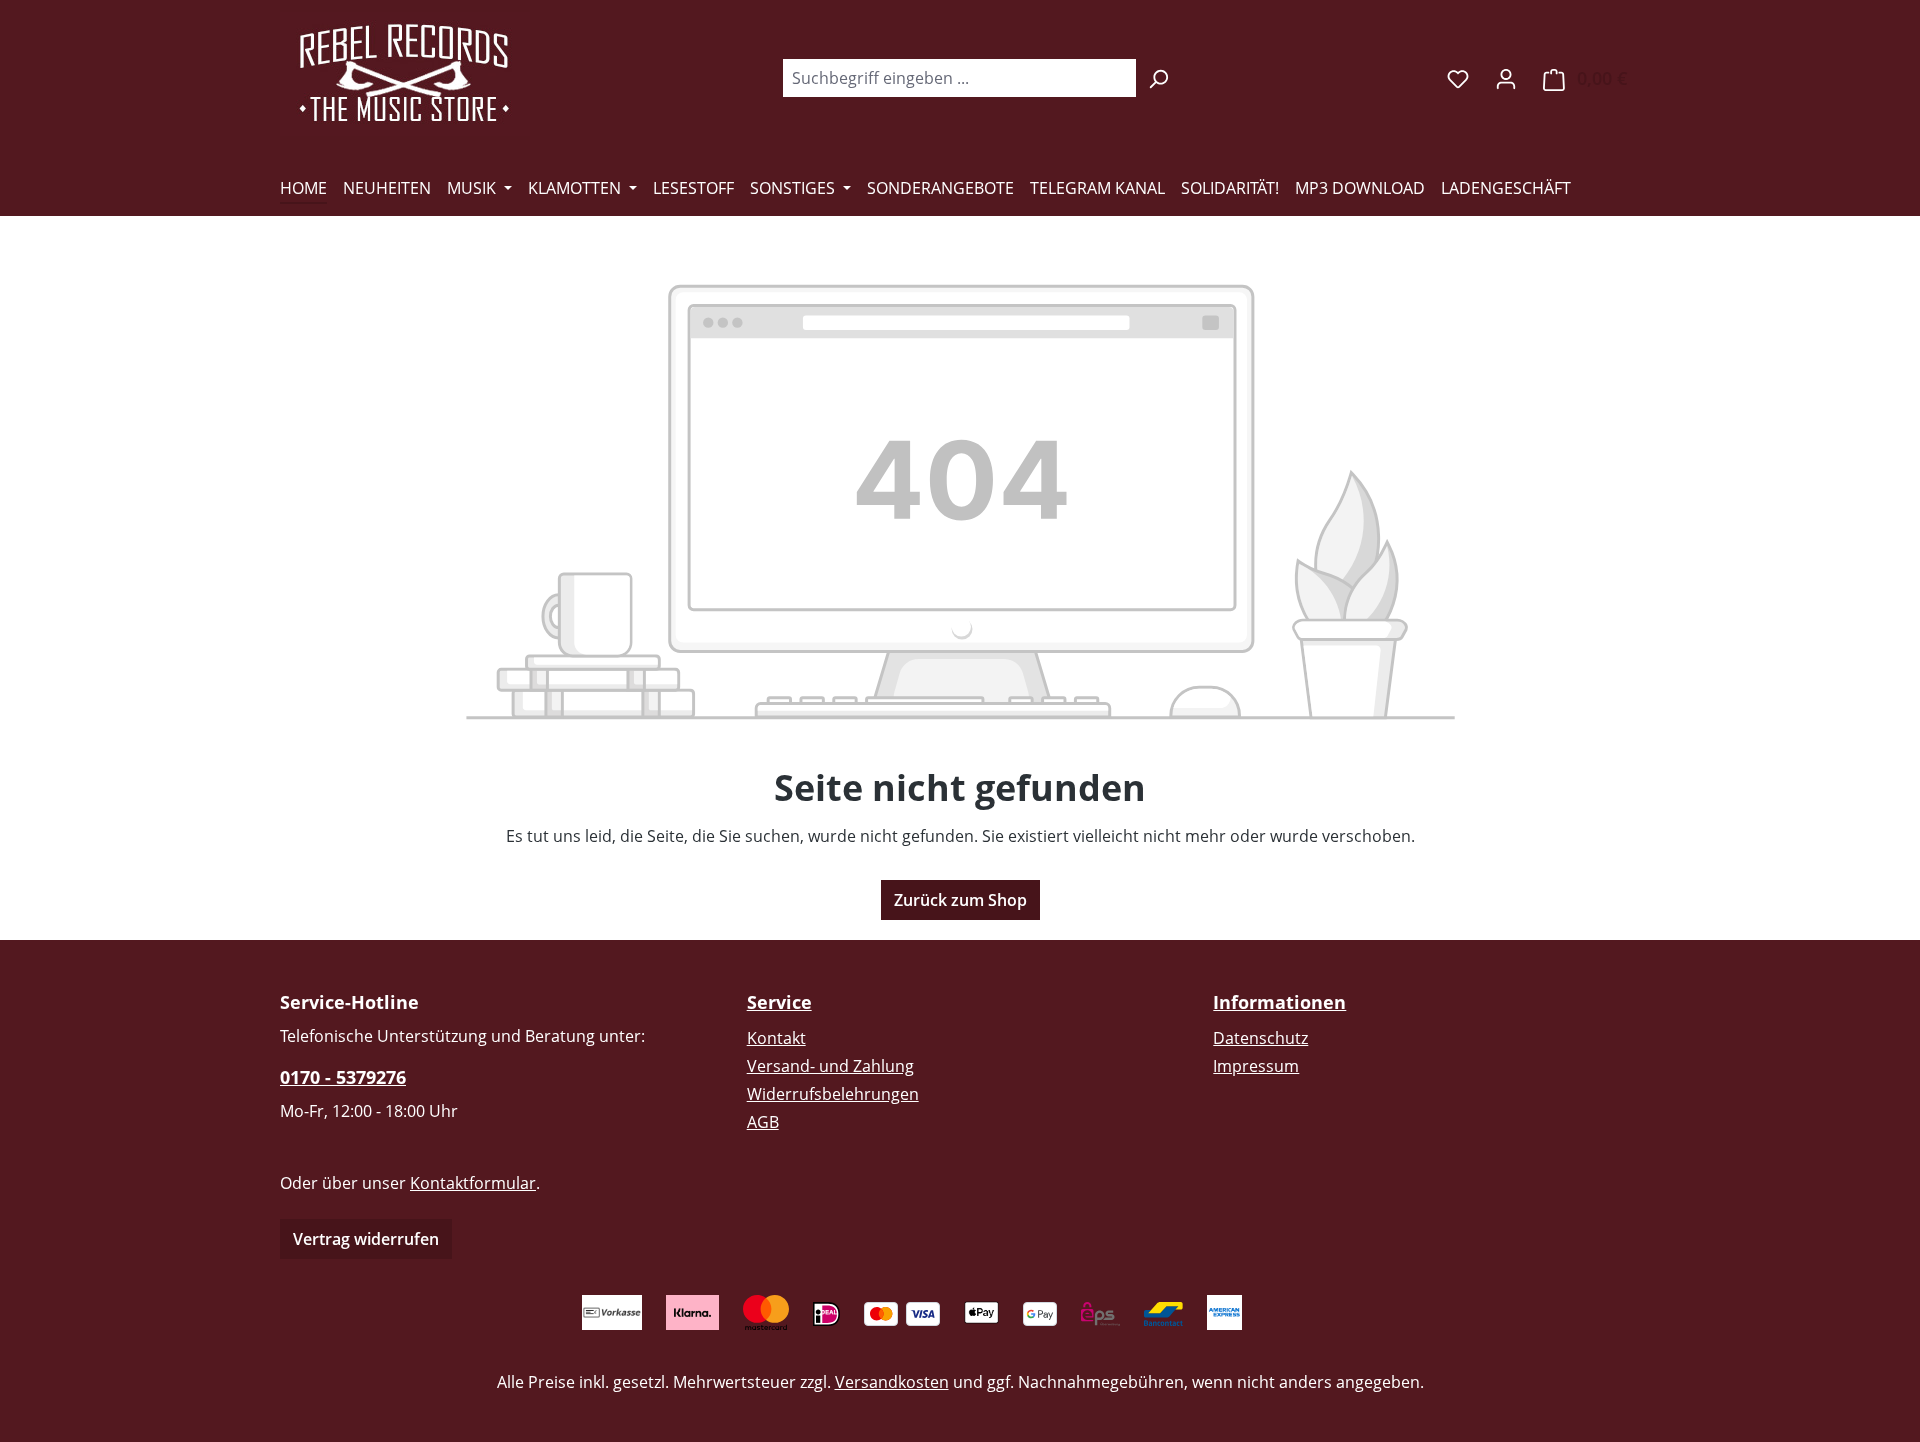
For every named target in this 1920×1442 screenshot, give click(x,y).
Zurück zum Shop (960, 900)
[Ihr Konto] (1506, 78)
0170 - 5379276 (343, 1077)
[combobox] (959, 78)
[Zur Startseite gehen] (405, 74)
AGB (763, 1122)
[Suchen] (1158, 78)
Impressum (1256, 1066)
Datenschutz (1260, 1038)
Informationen (1279, 1002)
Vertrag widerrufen (366, 1239)
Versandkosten (892, 1382)
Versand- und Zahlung (830, 1066)
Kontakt (776, 1038)
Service (779, 1002)
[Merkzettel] (1458, 78)
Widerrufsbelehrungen (833, 1094)
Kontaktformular (473, 1183)
